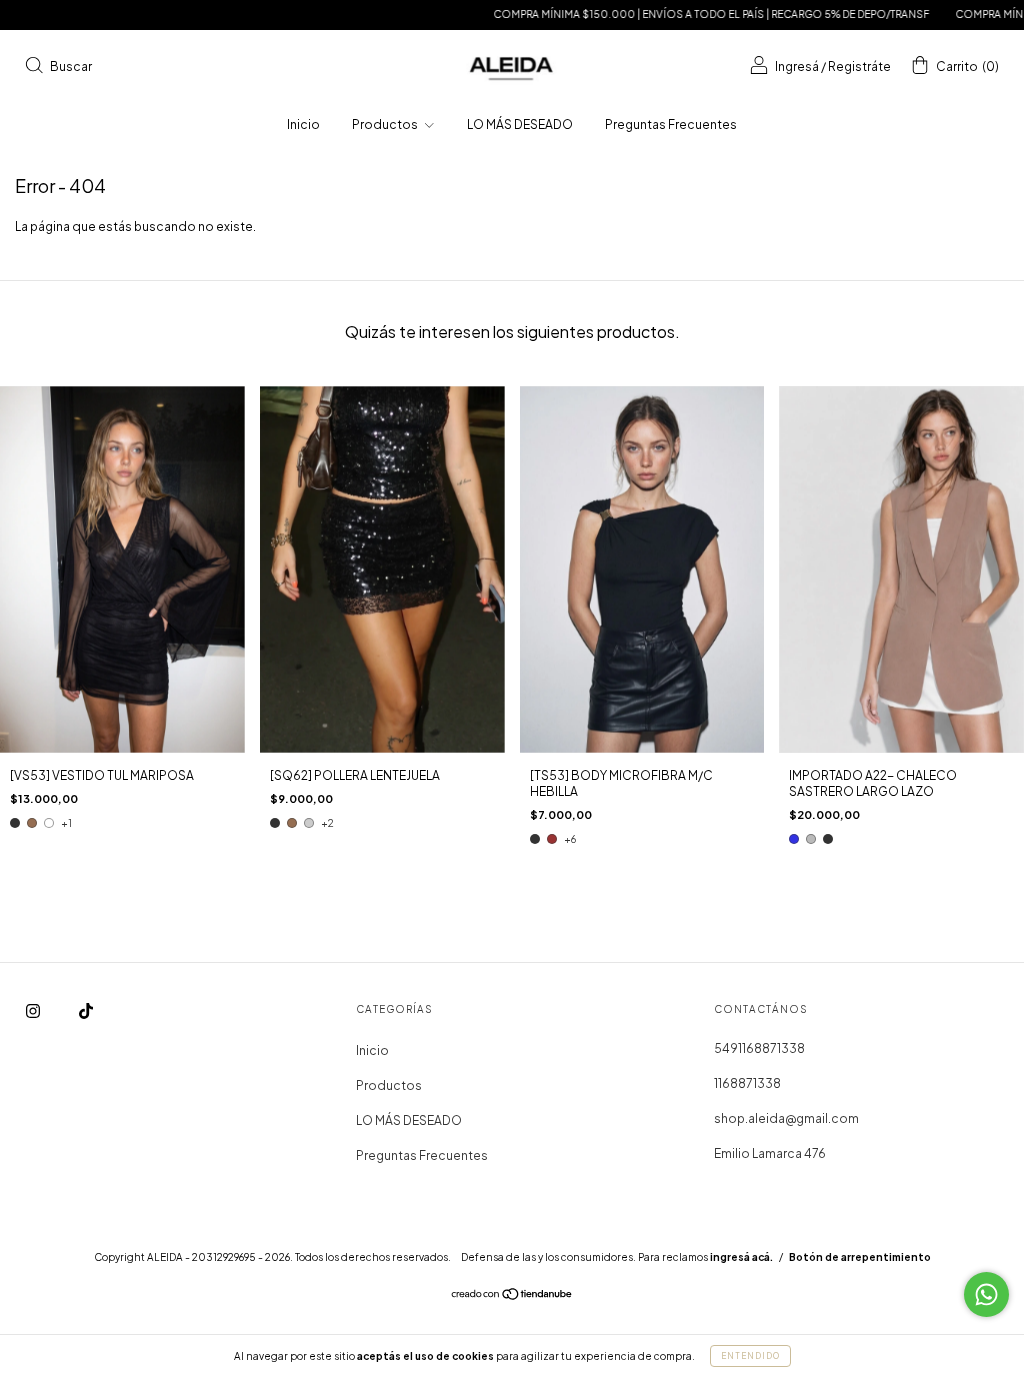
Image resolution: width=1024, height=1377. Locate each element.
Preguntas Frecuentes (671, 124)
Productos (386, 124)
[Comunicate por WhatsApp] (986, 1294)
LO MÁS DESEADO (520, 124)
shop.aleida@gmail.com (786, 1118)
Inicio (303, 124)
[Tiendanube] (512, 1296)
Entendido (750, 1356)
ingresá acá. (741, 1257)
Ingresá (797, 66)
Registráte (859, 66)
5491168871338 (759, 1048)
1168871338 (747, 1083)
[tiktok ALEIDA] (86, 1011)
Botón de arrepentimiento (860, 1257)
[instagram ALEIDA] (34, 1011)
